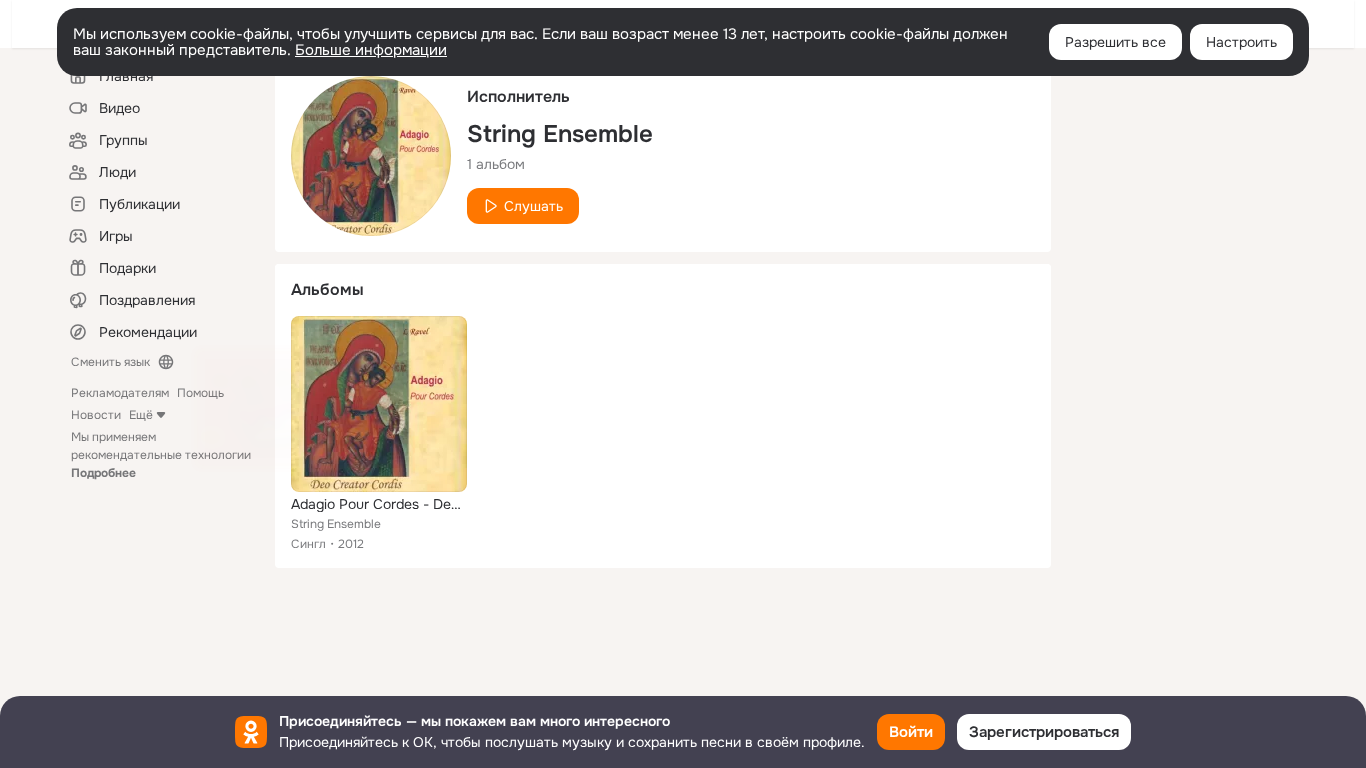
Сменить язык (110, 362)
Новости (96, 415)
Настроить (1241, 42)
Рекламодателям (120, 393)
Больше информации (371, 50)
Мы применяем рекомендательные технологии (161, 455)
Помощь (200, 393)
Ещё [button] (141, 415)
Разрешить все (1115, 42)
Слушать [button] (533, 206)
